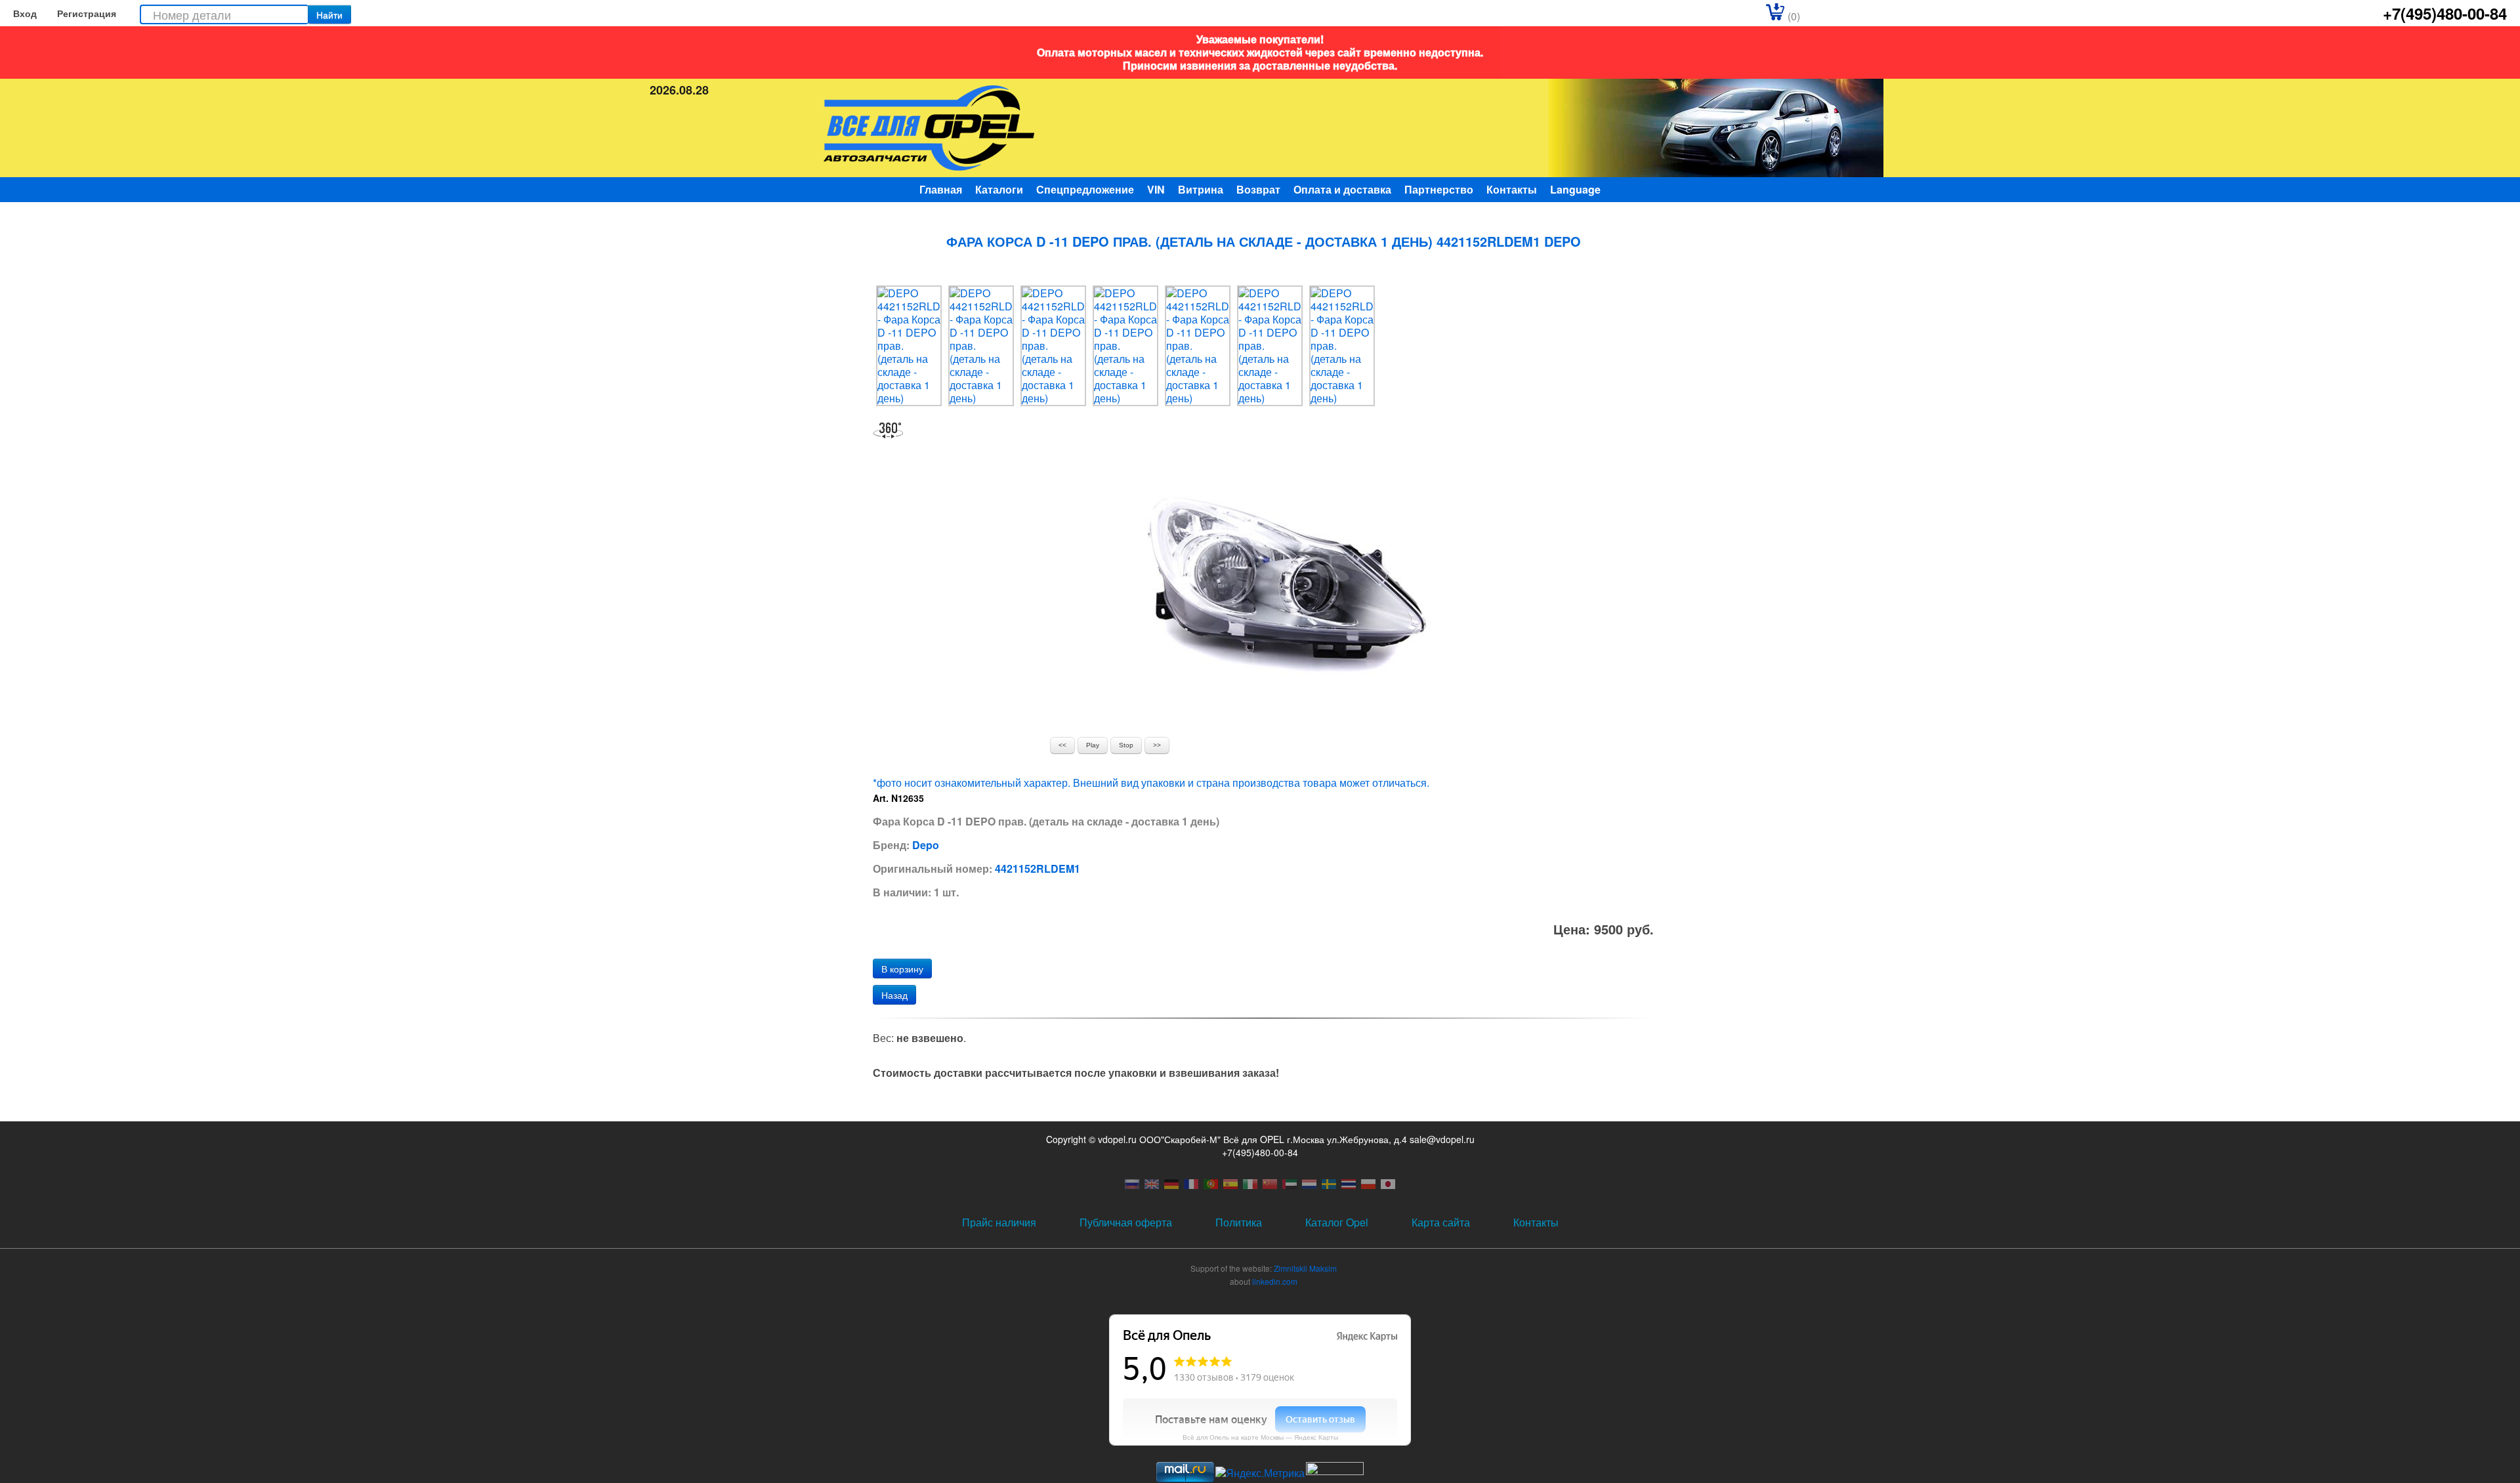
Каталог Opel (1337, 1222)
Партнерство (1439, 189)
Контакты (1512, 189)
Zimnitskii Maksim (1305, 1268)
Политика (1239, 1222)
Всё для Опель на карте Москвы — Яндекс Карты (1260, 1437)
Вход (25, 13)
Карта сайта (1441, 1222)
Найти (329, 14)
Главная (941, 189)
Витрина (1201, 189)
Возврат (1258, 189)
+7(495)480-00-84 (2445, 13)
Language (1575, 189)
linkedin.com (1275, 1281)
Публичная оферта (1126, 1222)
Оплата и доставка (1342, 189)
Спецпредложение (1085, 189)
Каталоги (999, 189)
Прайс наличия (999, 1222)
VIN (1156, 189)
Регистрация (87, 13)
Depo (926, 845)
